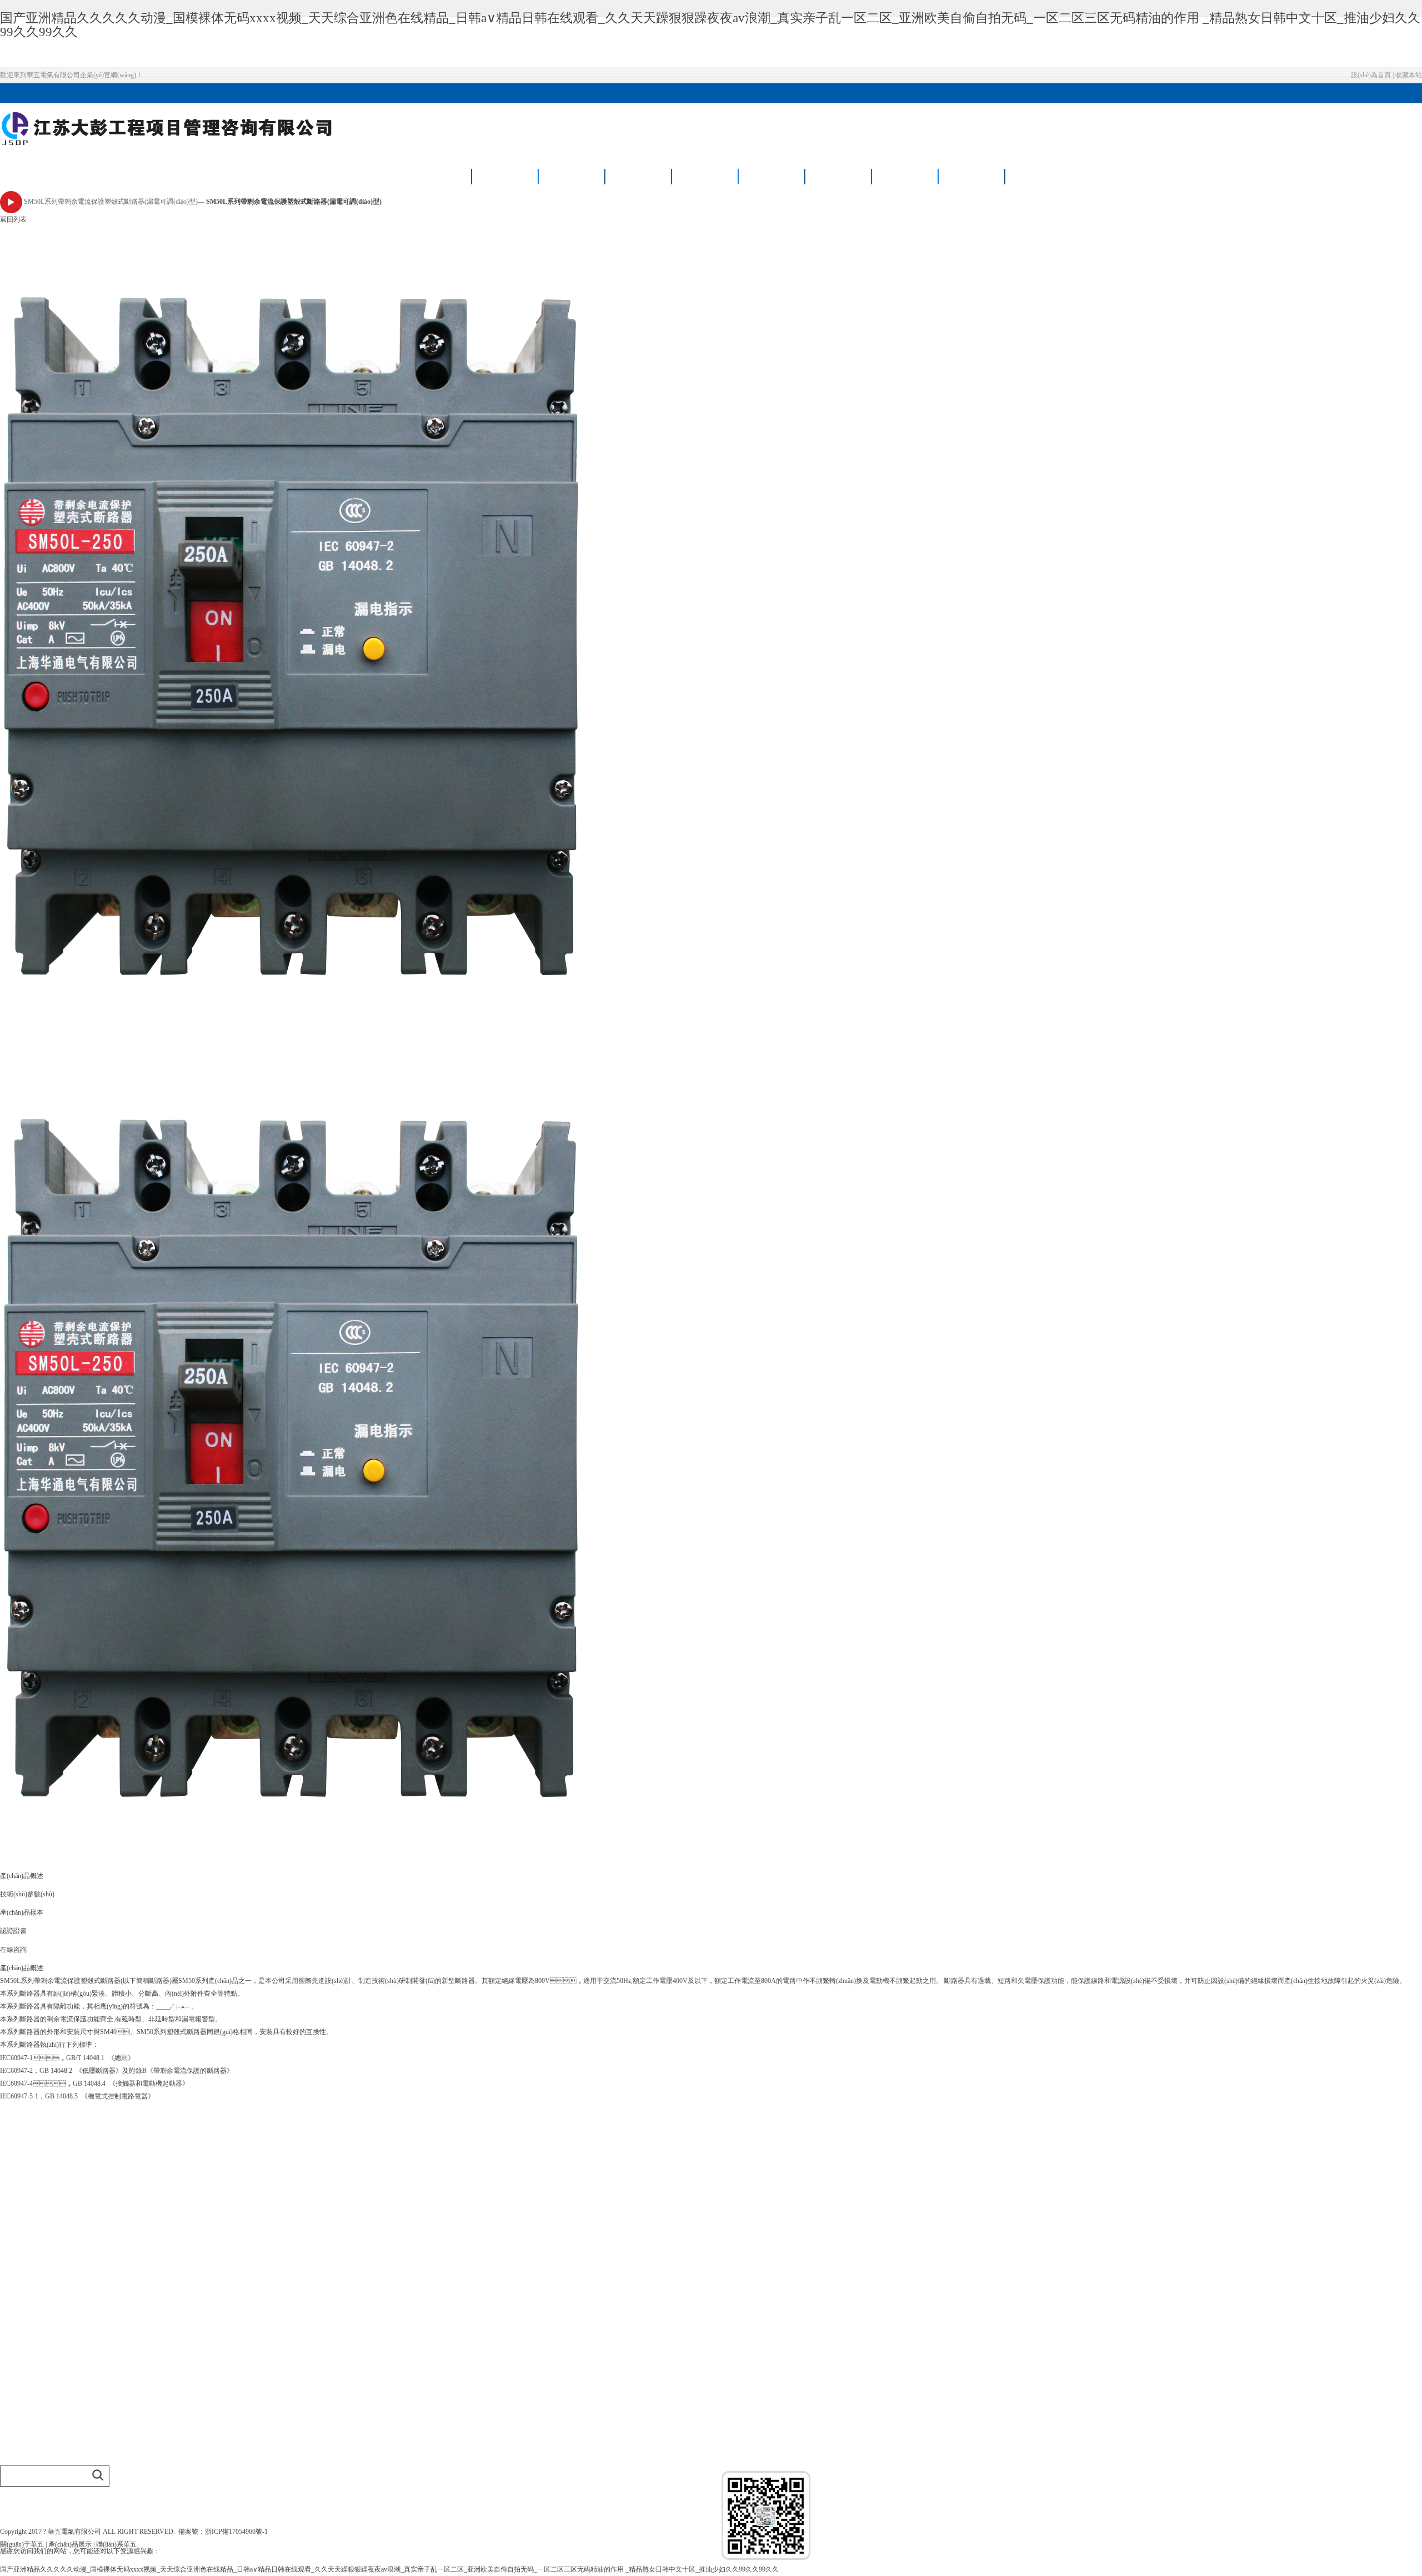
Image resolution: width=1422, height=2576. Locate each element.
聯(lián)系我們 (972, 176)
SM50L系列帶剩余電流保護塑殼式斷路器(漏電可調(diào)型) (111, 202)
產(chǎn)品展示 (572, 176)
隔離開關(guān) (22, 2270)
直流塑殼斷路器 (23, 2319)
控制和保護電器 (23, 2307)
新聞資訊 (705, 176)
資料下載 (839, 176)
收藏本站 (1409, 75)
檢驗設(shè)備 (20, 2201)
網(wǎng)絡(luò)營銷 (29, 2376)
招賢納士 (772, 176)
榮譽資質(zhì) (639, 176)
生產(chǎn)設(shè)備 (28, 2214)
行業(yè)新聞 (19, 2421)
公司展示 (13, 2189)
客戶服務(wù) (905, 176)
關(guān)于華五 (506, 176)
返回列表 (13, 220)
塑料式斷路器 (20, 2258)
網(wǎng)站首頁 (439, 176)
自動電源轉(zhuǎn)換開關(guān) (45, 2283)
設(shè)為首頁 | (1373, 75)
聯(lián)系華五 (116, 2545)
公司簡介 (13, 2177)
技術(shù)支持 (20, 2433)
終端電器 (13, 2295)
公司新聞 (13, 2409)
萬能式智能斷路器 (27, 2246)
